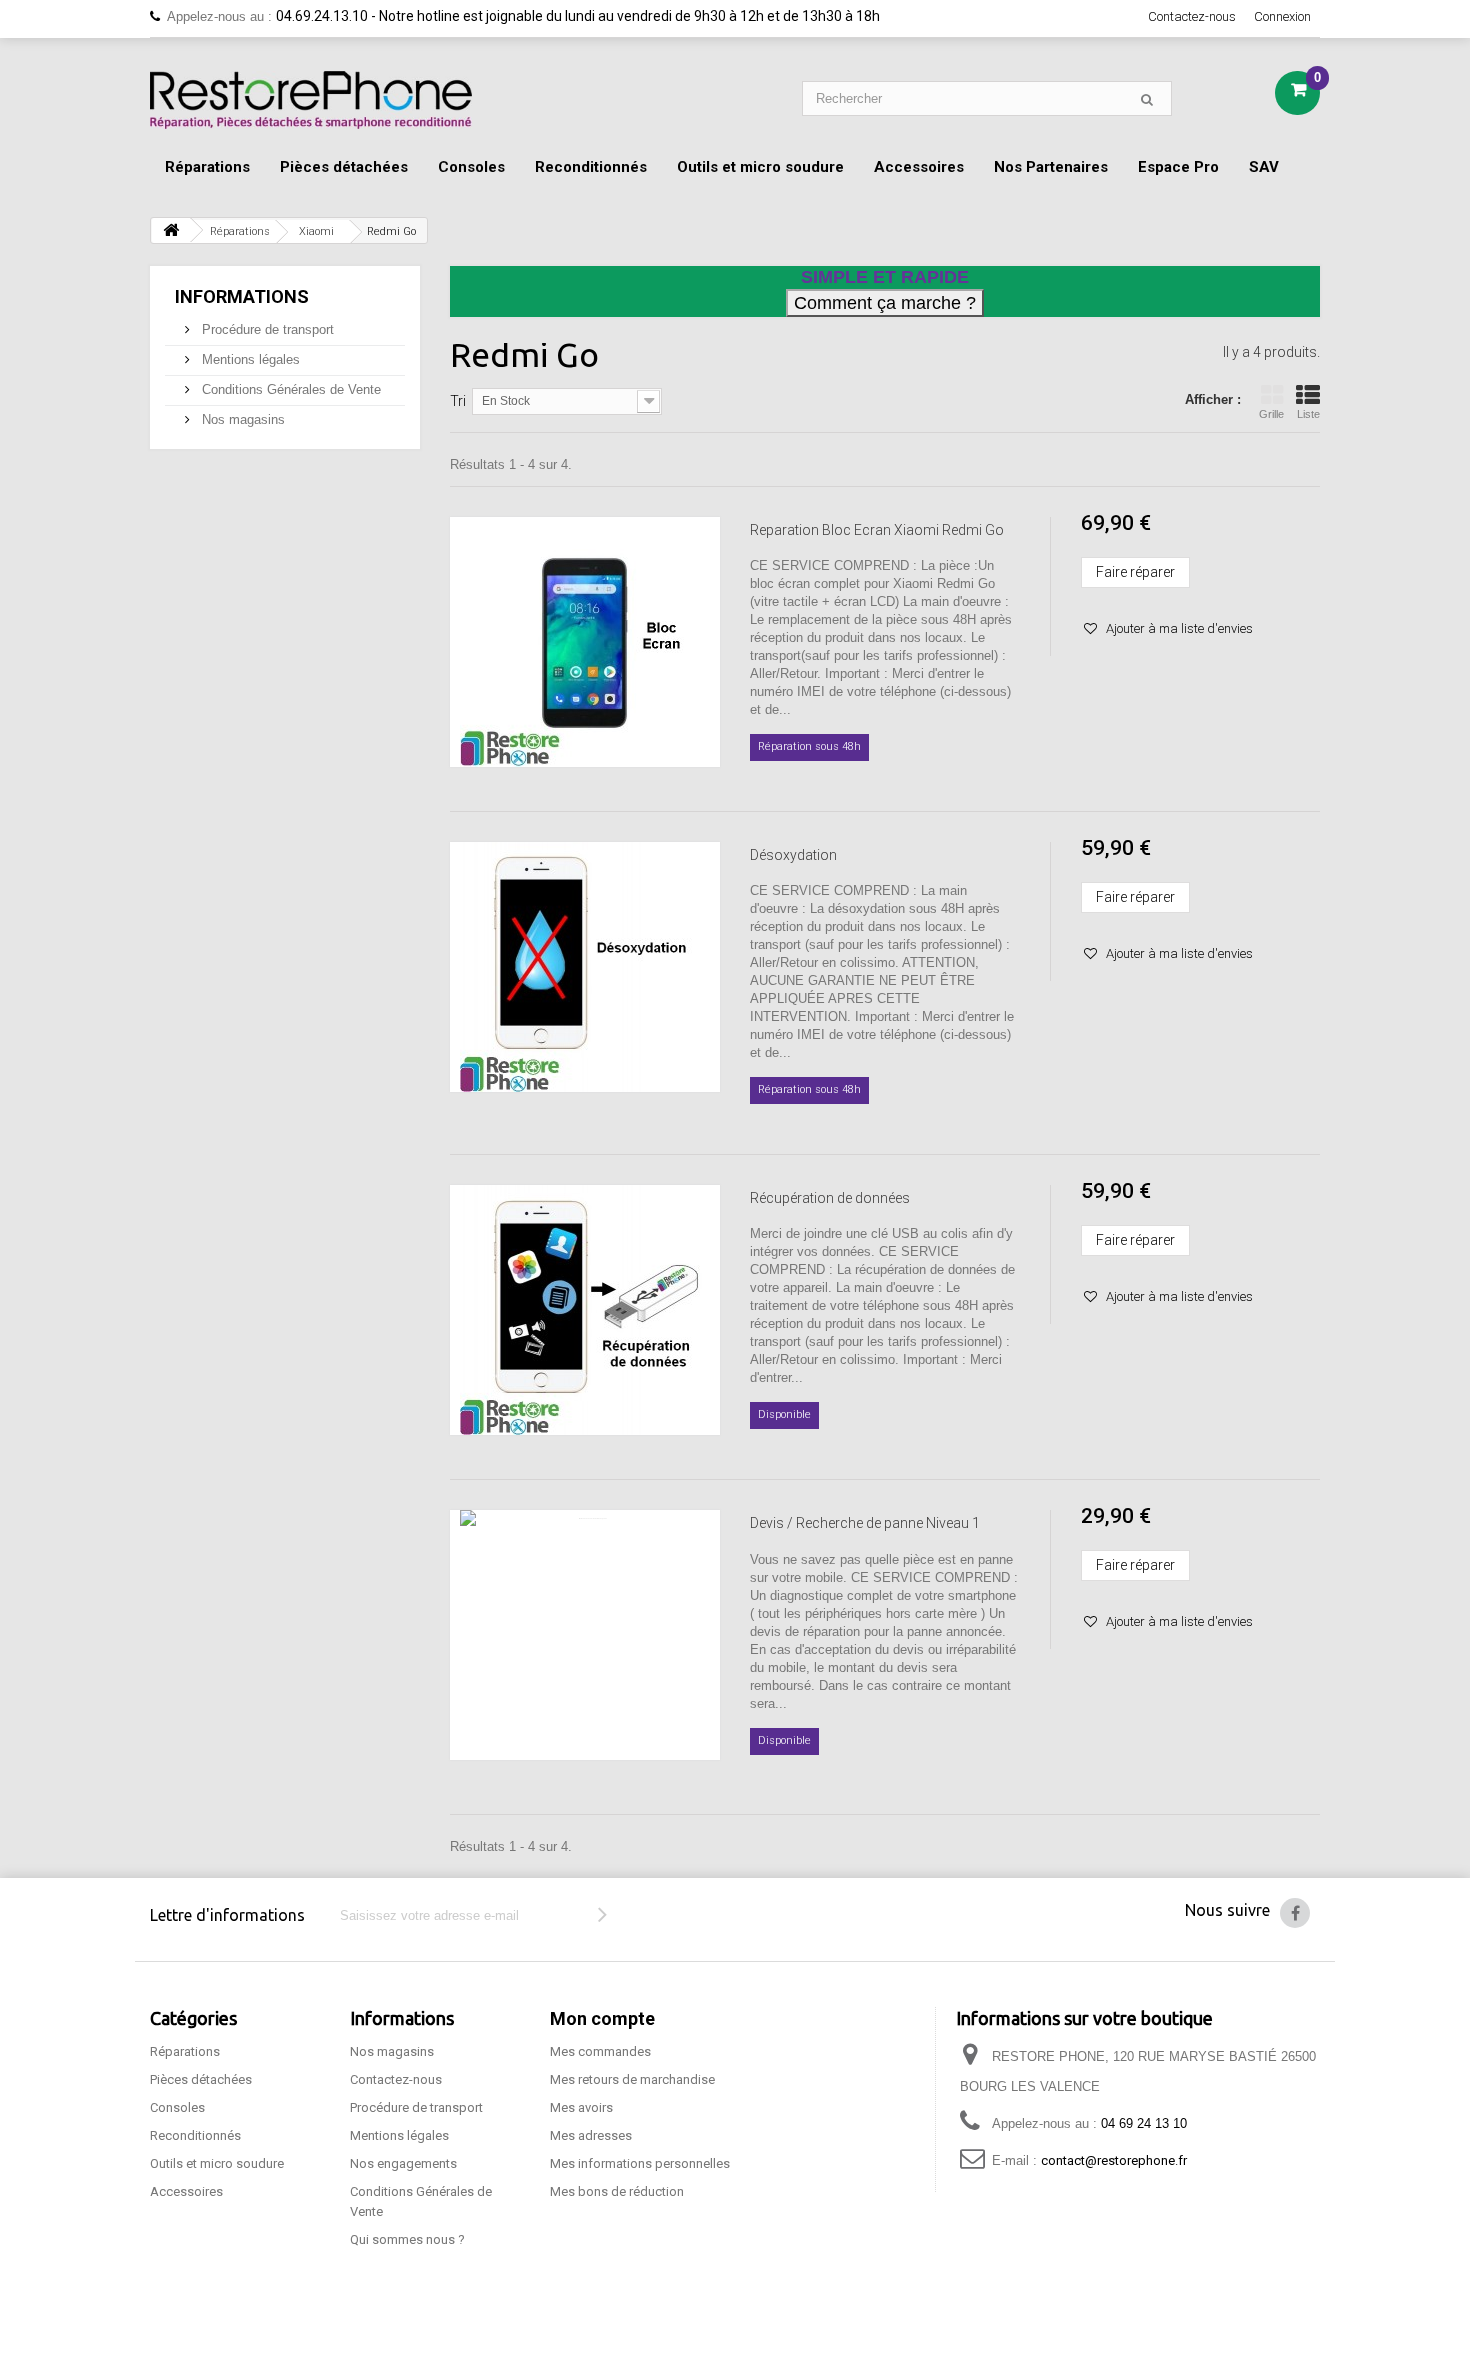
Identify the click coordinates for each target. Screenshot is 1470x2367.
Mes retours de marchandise (632, 2079)
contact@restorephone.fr (1114, 2160)
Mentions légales (249, 359)
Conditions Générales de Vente (289, 389)
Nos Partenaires (1051, 167)
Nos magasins (241, 419)
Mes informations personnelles (640, 2163)
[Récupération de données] (585, 1310)
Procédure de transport (266, 329)
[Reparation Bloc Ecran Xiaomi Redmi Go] (585, 642)
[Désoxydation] (585, 967)
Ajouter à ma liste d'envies (1178, 628)
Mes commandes (600, 2051)
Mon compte (602, 2018)
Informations (242, 296)
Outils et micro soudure (760, 167)
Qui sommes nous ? (407, 2239)
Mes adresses (591, 2135)
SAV (1264, 167)
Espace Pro (1178, 167)
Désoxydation (793, 855)
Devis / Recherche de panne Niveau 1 (865, 1523)
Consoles (471, 167)
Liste (1308, 414)
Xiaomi (316, 231)
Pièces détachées (344, 167)
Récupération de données (830, 1198)
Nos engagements (403, 2163)
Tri (458, 401)
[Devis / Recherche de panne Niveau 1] (585, 1635)
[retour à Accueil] (171, 230)
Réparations (207, 167)
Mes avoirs (581, 2107)
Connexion (1282, 16)
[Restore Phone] (311, 100)
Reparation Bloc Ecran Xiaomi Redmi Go (877, 530)
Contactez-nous (1192, 16)
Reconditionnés (591, 167)
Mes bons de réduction (617, 2191)
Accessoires (919, 167)
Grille (1271, 414)
